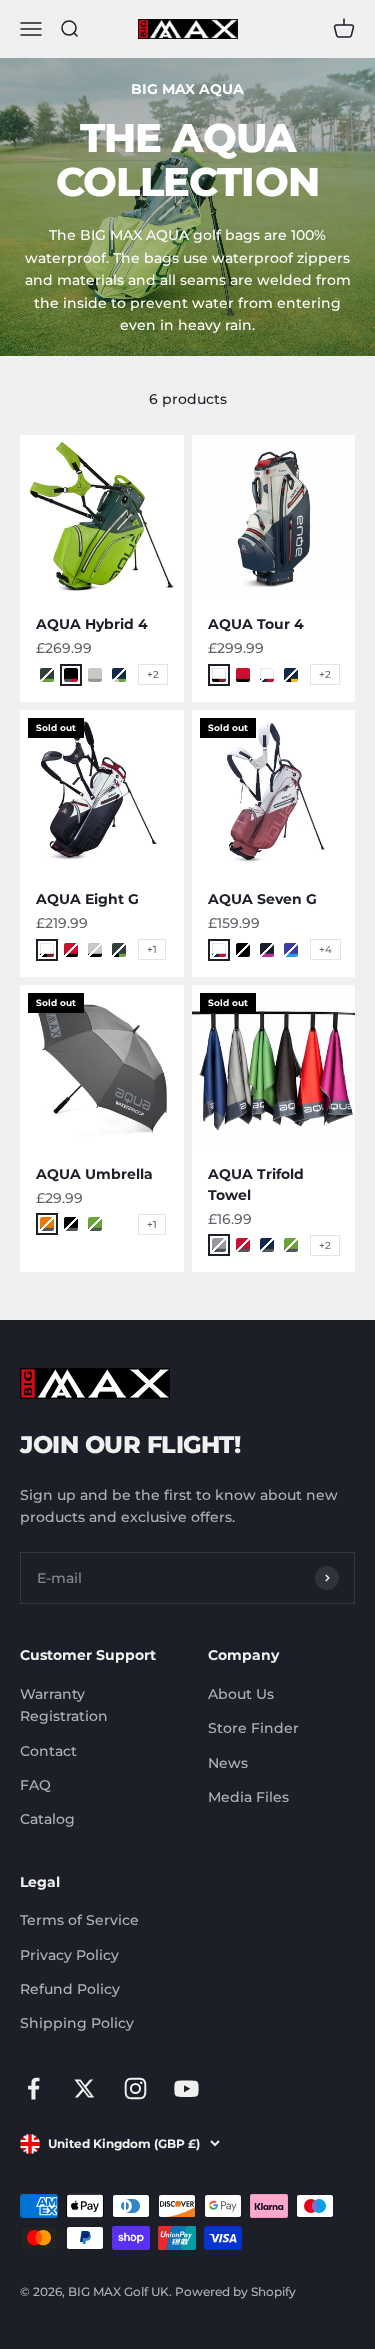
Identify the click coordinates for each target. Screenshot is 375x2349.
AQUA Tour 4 (256, 624)
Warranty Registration (64, 1705)
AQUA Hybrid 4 (92, 624)
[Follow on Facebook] (33, 2088)
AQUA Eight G (87, 899)
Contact (48, 1751)
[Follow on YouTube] (186, 2088)
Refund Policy (70, 1989)
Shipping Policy (77, 2023)
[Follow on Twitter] (84, 2088)
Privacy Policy (69, 1955)
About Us (241, 1694)
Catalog (47, 1819)
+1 (152, 949)
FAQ (35, 1785)
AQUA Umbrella (94, 1174)
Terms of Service (79, 1920)
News (228, 1763)
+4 (325, 949)
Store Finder (253, 1728)
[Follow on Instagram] (135, 2088)
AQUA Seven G (262, 899)
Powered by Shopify (235, 2291)
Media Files (248, 1797)
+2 (153, 674)
